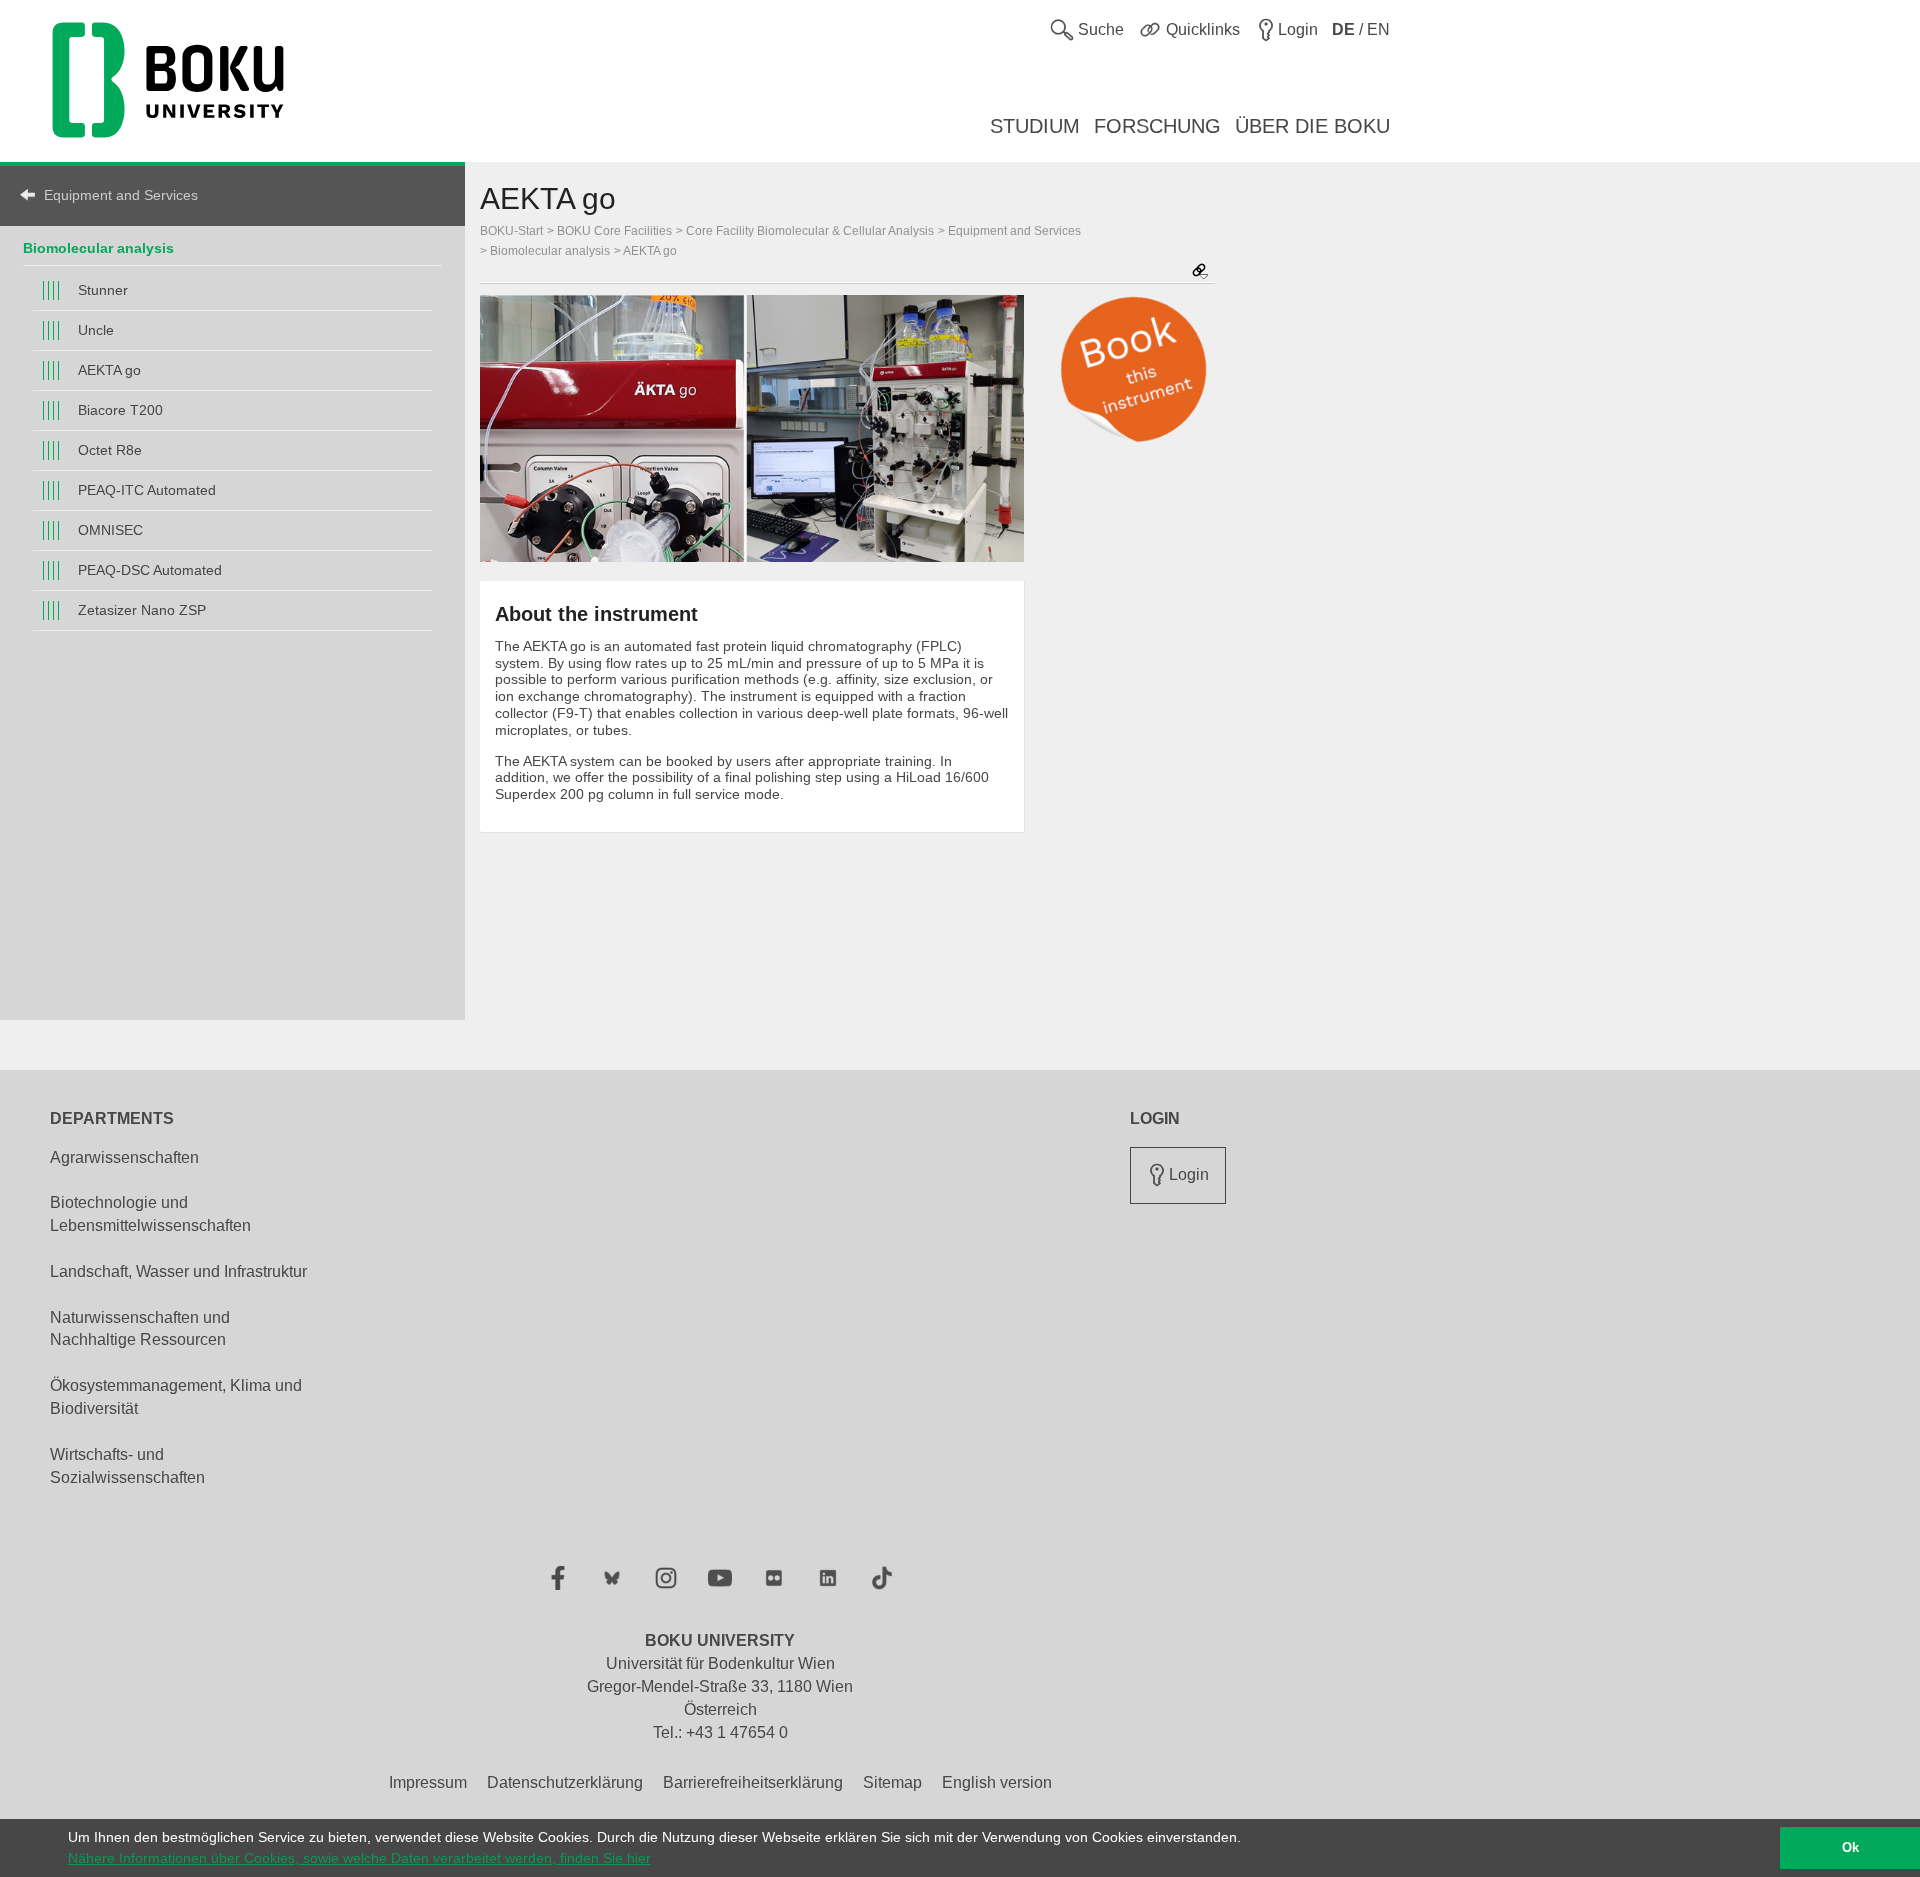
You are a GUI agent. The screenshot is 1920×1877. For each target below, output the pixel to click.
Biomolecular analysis (98, 248)
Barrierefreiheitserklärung (753, 1782)
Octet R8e (110, 450)
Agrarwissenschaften (124, 1157)
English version (997, 1782)
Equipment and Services (121, 195)
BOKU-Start (511, 231)
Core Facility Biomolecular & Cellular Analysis (810, 231)
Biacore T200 (120, 410)
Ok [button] (1850, 1848)
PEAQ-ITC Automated (147, 490)
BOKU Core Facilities (614, 231)
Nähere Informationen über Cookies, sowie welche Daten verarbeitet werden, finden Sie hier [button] (359, 1858)
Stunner (103, 290)
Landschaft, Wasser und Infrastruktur (178, 1271)
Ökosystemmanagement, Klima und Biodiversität (176, 1397)
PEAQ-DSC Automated (150, 570)
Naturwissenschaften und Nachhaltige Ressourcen (140, 1329)
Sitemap (892, 1782)
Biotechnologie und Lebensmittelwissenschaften (150, 1214)
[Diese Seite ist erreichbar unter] (1200, 272)
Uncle (96, 330)
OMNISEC (110, 530)
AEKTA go (109, 370)
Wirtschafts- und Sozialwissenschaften (127, 1466)
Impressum (428, 1782)
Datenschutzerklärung (565, 1782)
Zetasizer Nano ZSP (142, 610)
